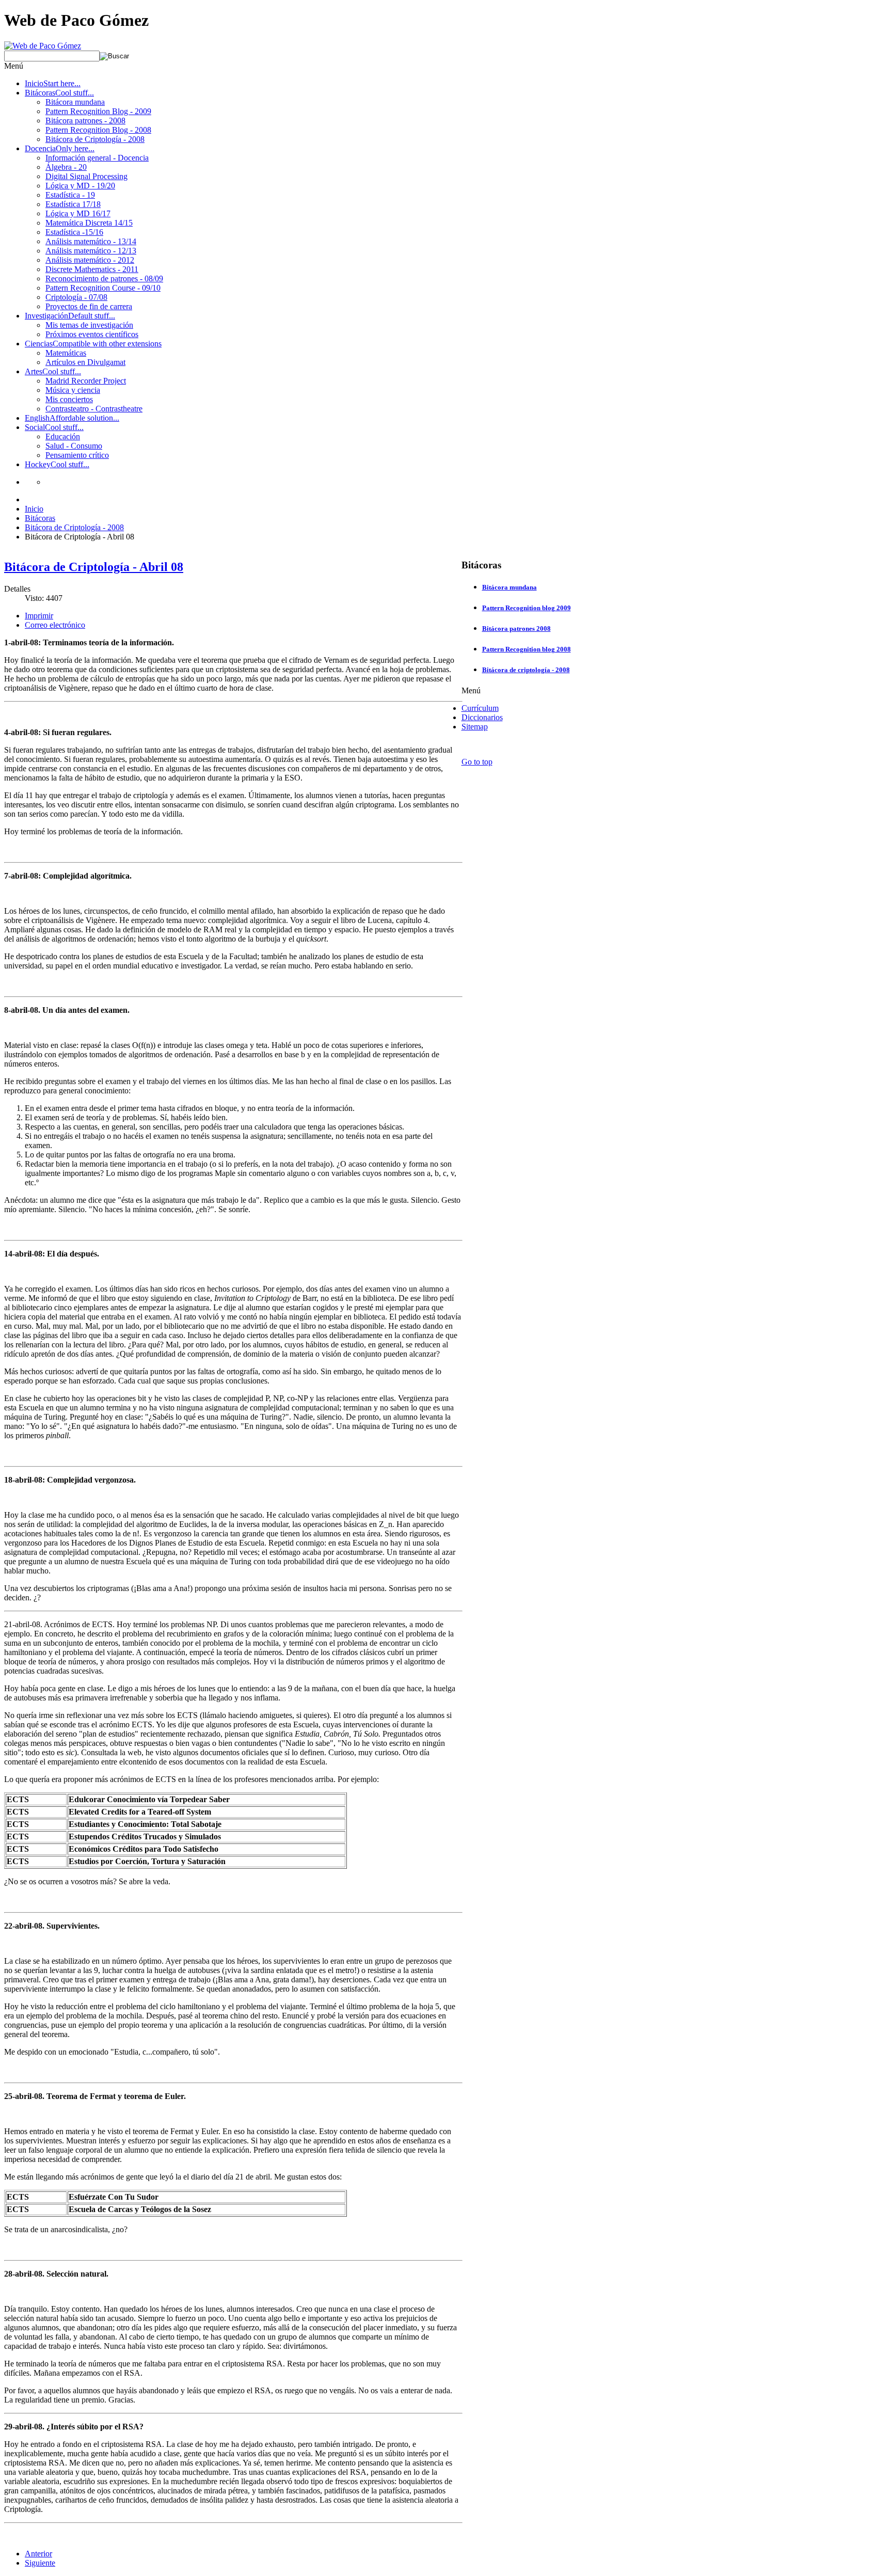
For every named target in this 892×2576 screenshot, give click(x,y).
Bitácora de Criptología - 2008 (74, 527)
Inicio (34, 509)
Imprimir (39, 616)
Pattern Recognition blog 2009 (527, 608)
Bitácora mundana (509, 587)
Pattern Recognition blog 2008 (527, 649)
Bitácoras (40, 518)
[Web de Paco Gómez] (43, 46)
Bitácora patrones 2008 (516, 629)
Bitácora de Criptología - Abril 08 (94, 567)
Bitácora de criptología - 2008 (526, 670)
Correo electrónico (55, 625)
